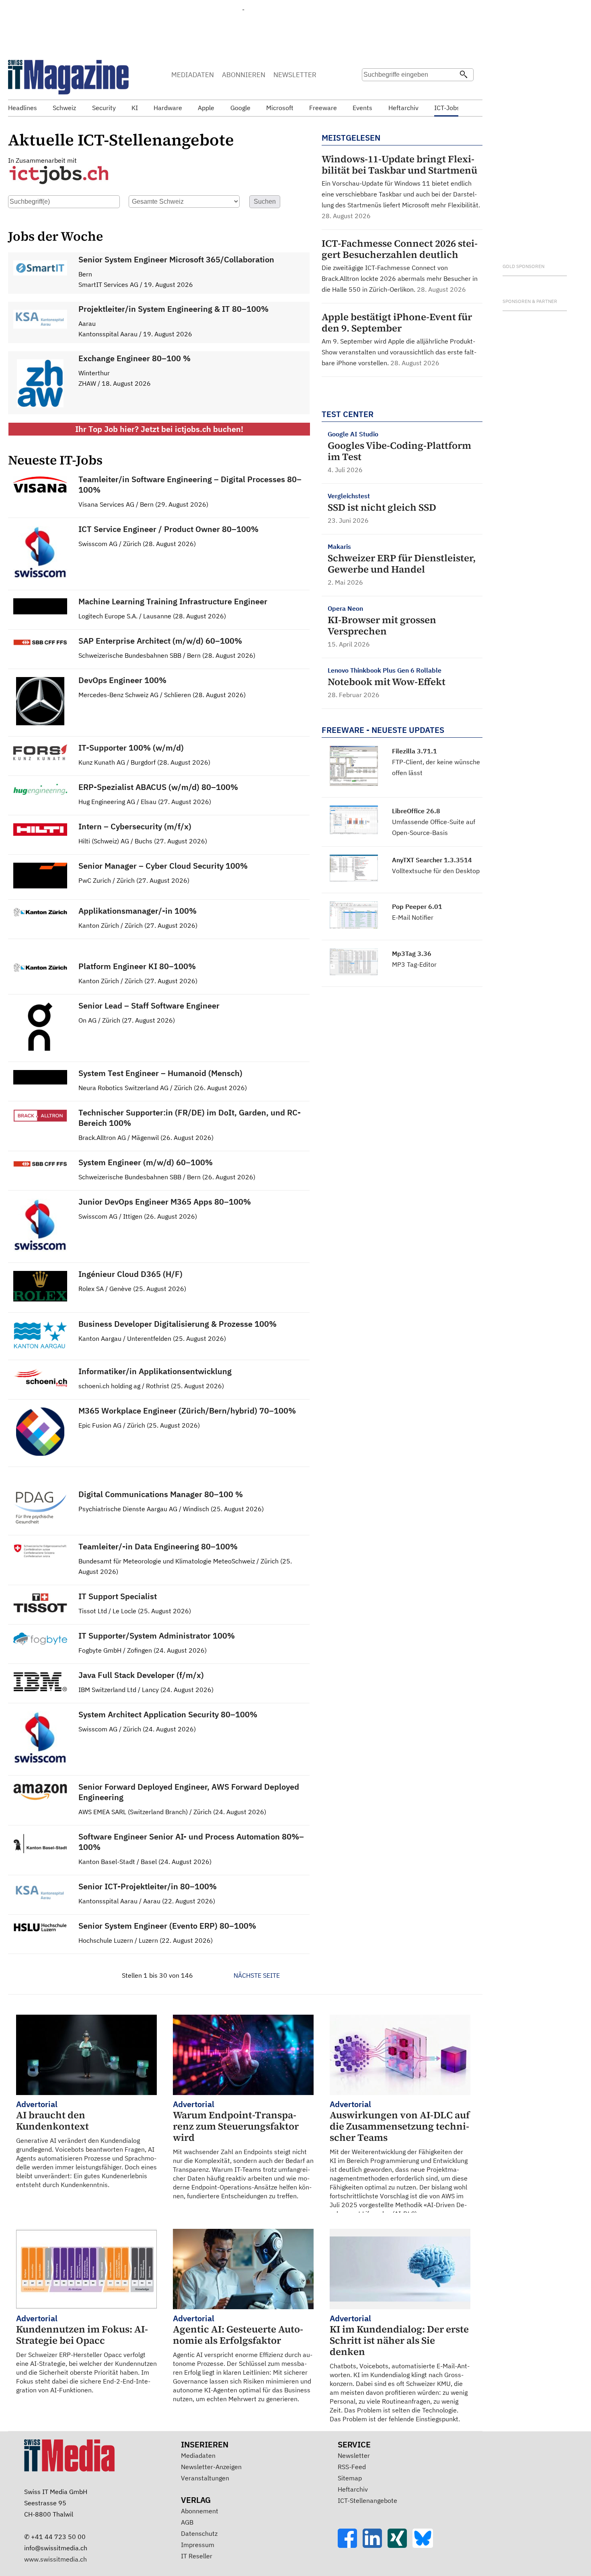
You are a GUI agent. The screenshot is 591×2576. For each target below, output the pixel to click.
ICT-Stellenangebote (367, 2500)
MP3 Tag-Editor (414, 964)
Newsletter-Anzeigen (211, 2467)
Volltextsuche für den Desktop (436, 871)
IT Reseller (197, 2556)
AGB (187, 2522)
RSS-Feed (352, 2467)
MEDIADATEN (193, 75)
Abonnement (200, 2511)
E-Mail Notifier (413, 917)
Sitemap (350, 2478)
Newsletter (354, 2455)
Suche (371, 90)
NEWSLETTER (295, 75)
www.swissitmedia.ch (55, 2559)
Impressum (198, 2545)
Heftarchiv (353, 2489)
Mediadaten (198, 2455)
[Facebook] (350, 2545)
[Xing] (400, 2545)
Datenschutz (199, 2533)
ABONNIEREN (244, 75)
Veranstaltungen (205, 2478)
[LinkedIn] (375, 2545)
